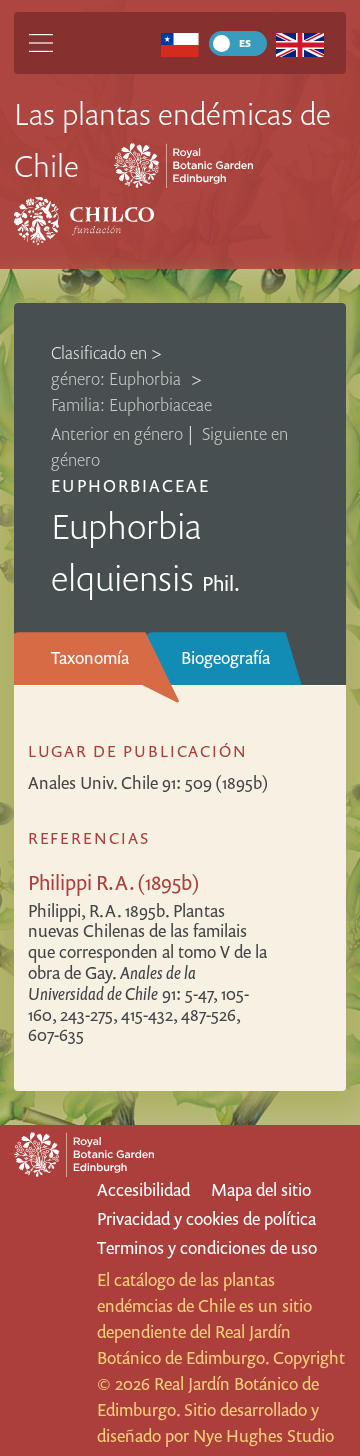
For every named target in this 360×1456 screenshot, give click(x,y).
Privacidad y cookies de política (206, 1218)
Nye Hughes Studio (263, 1435)
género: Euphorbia (118, 378)
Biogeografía (225, 657)
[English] (300, 43)
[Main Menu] (41, 43)
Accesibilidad (143, 1189)
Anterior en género (117, 433)
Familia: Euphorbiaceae (131, 404)
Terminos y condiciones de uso (207, 1247)
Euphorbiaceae (130, 485)
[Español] (179, 43)
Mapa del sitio (261, 1189)
